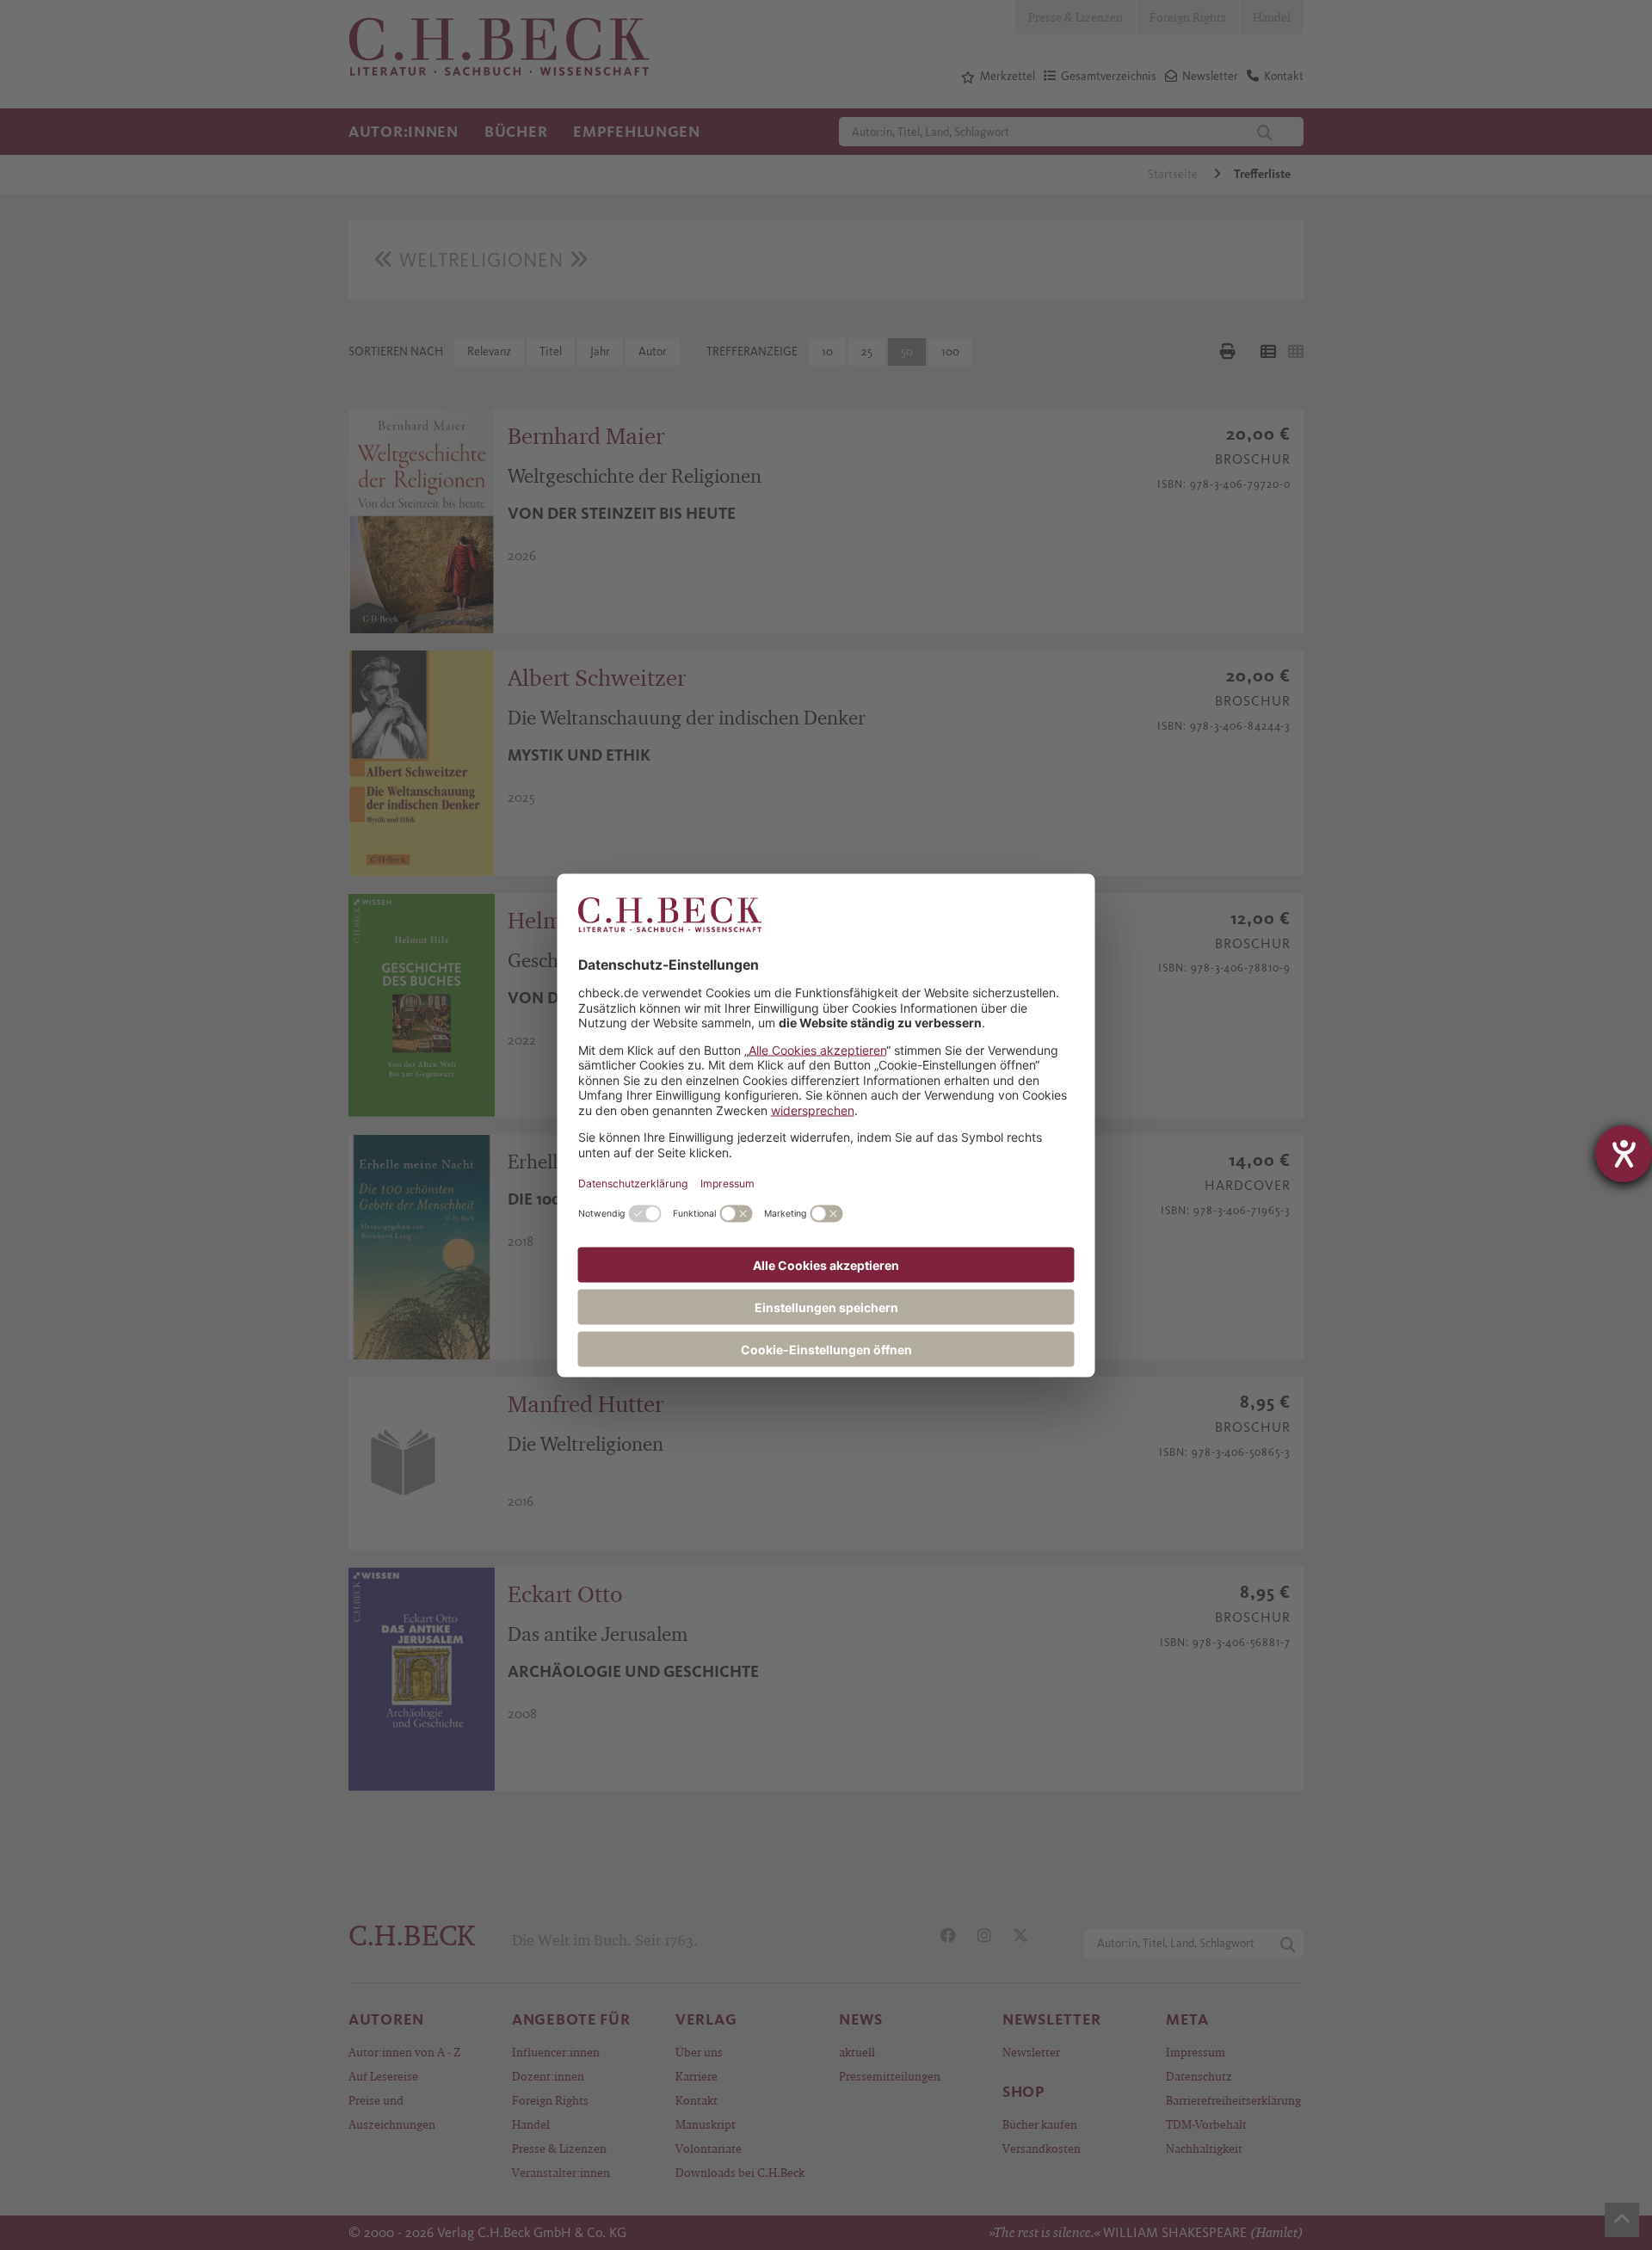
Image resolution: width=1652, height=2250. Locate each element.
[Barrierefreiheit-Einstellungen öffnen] (1624, 1154)
